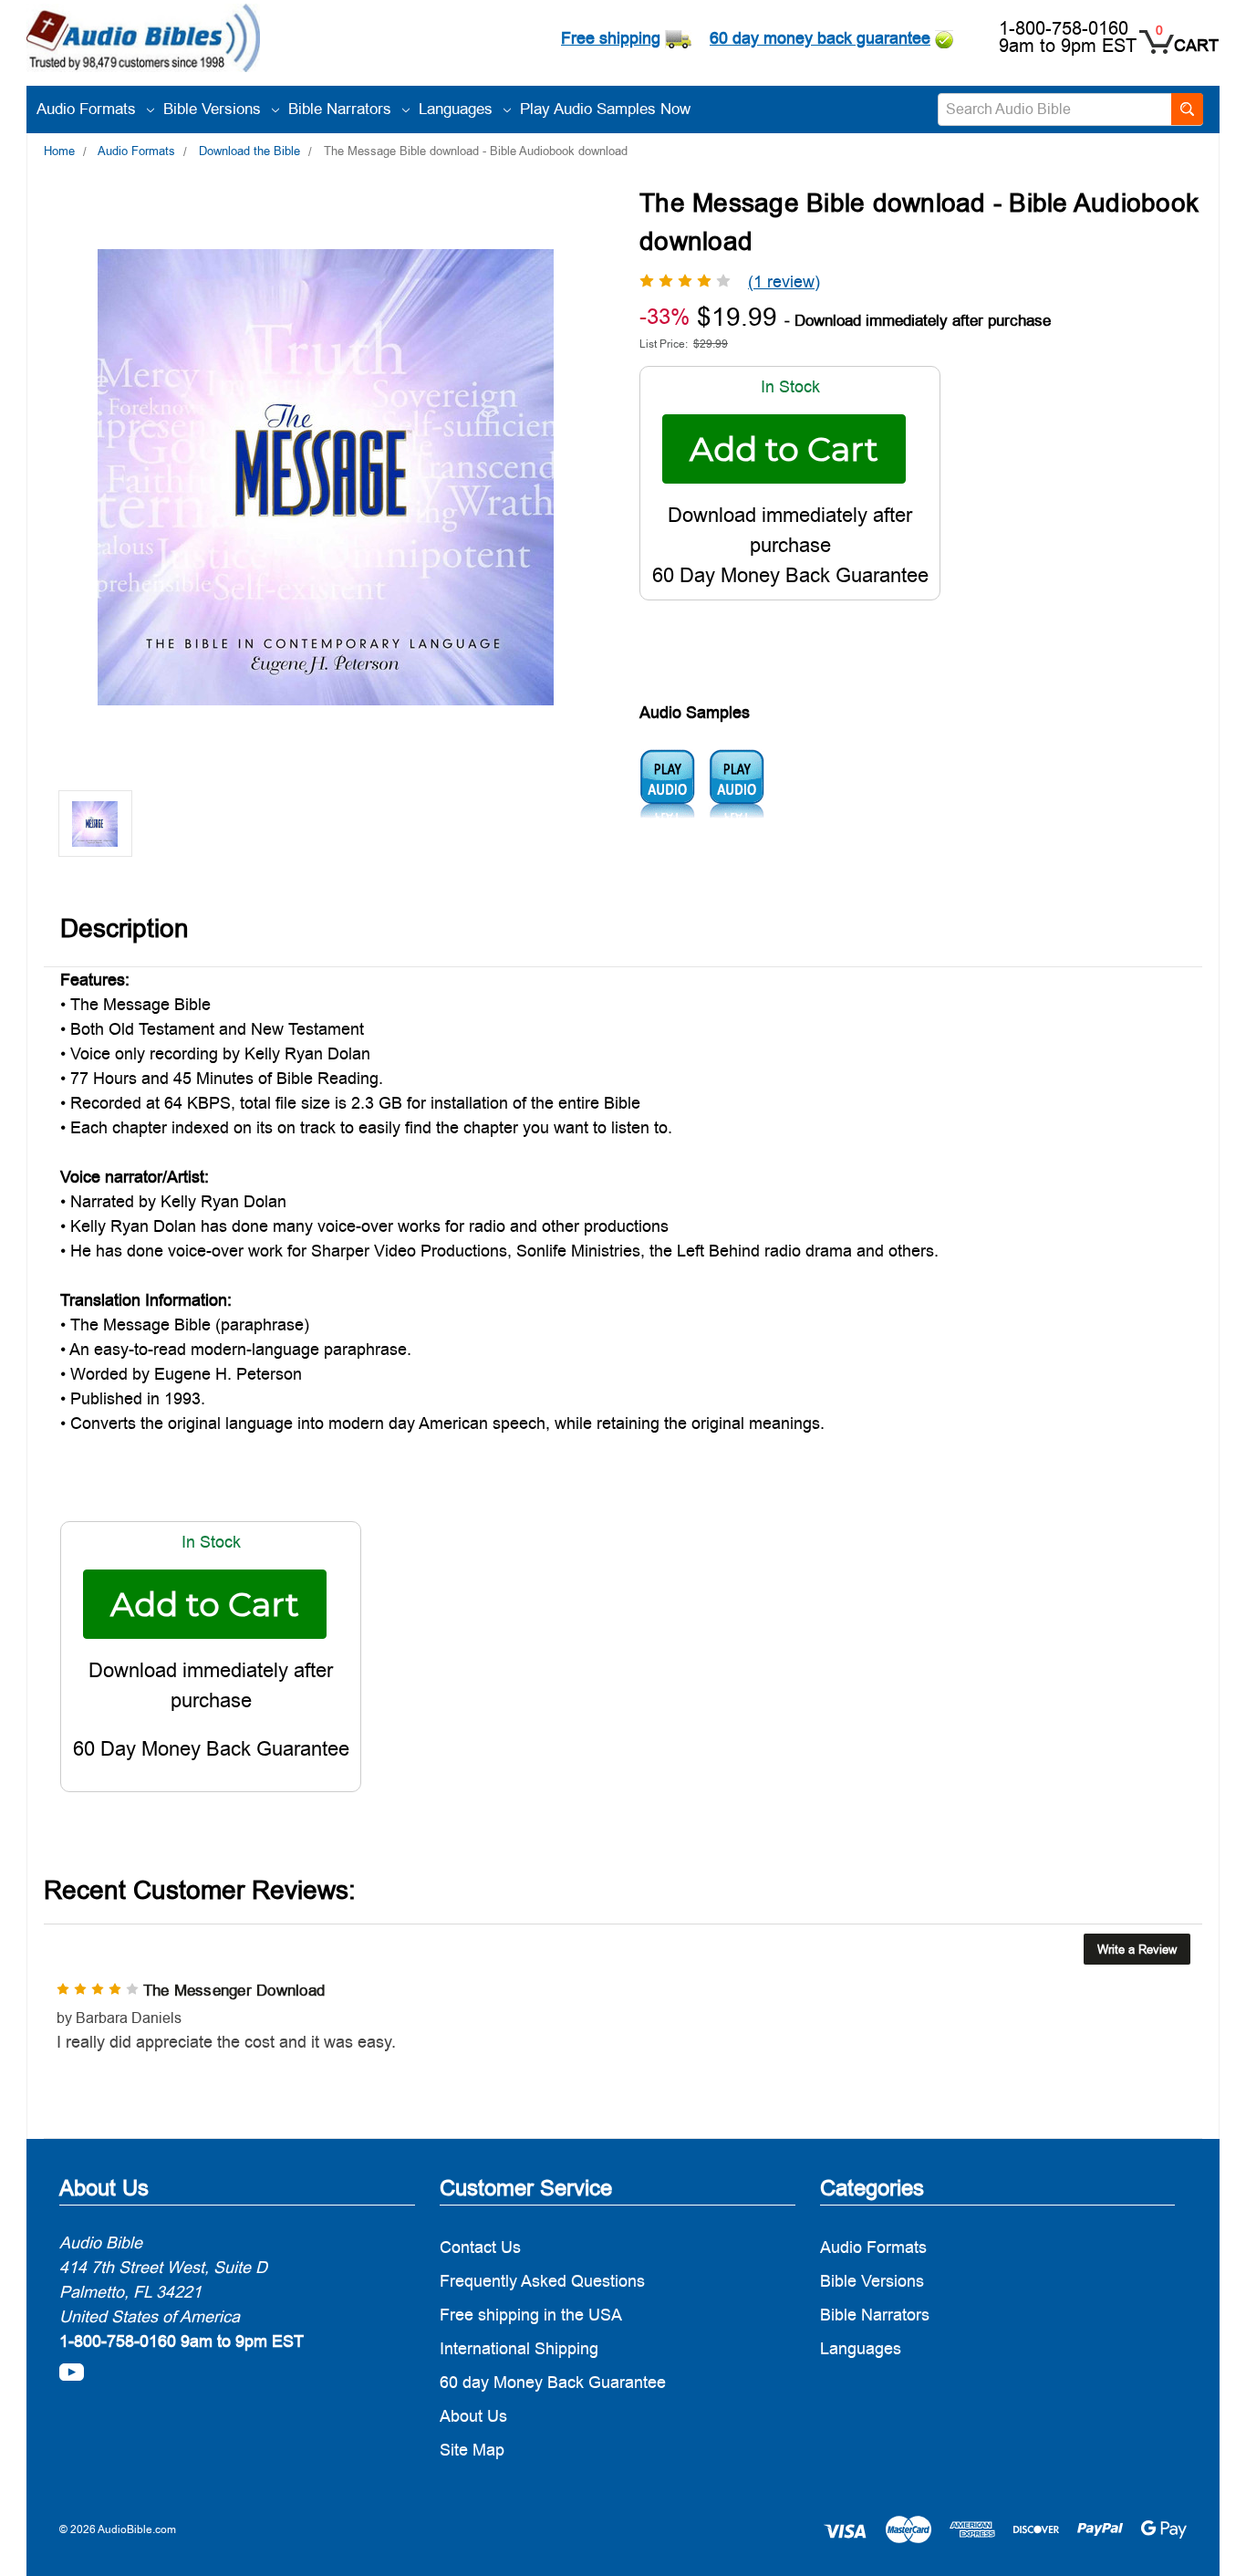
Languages (458, 109)
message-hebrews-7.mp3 (737, 784)
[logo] (143, 41)
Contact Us (480, 2247)
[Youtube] (72, 2372)
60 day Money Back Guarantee (553, 2382)
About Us (473, 2416)
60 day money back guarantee (820, 38)
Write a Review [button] (1137, 1949)
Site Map (472, 2450)
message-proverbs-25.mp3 (667, 784)
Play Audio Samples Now (605, 109)
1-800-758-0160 (1064, 28)
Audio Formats (88, 109)
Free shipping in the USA (531, 2315)
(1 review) (784, 282)
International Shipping (519, 2348)
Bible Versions (214, 109)
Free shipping (611, 38)
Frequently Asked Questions (542, 2281)
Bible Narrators (342, 109)
